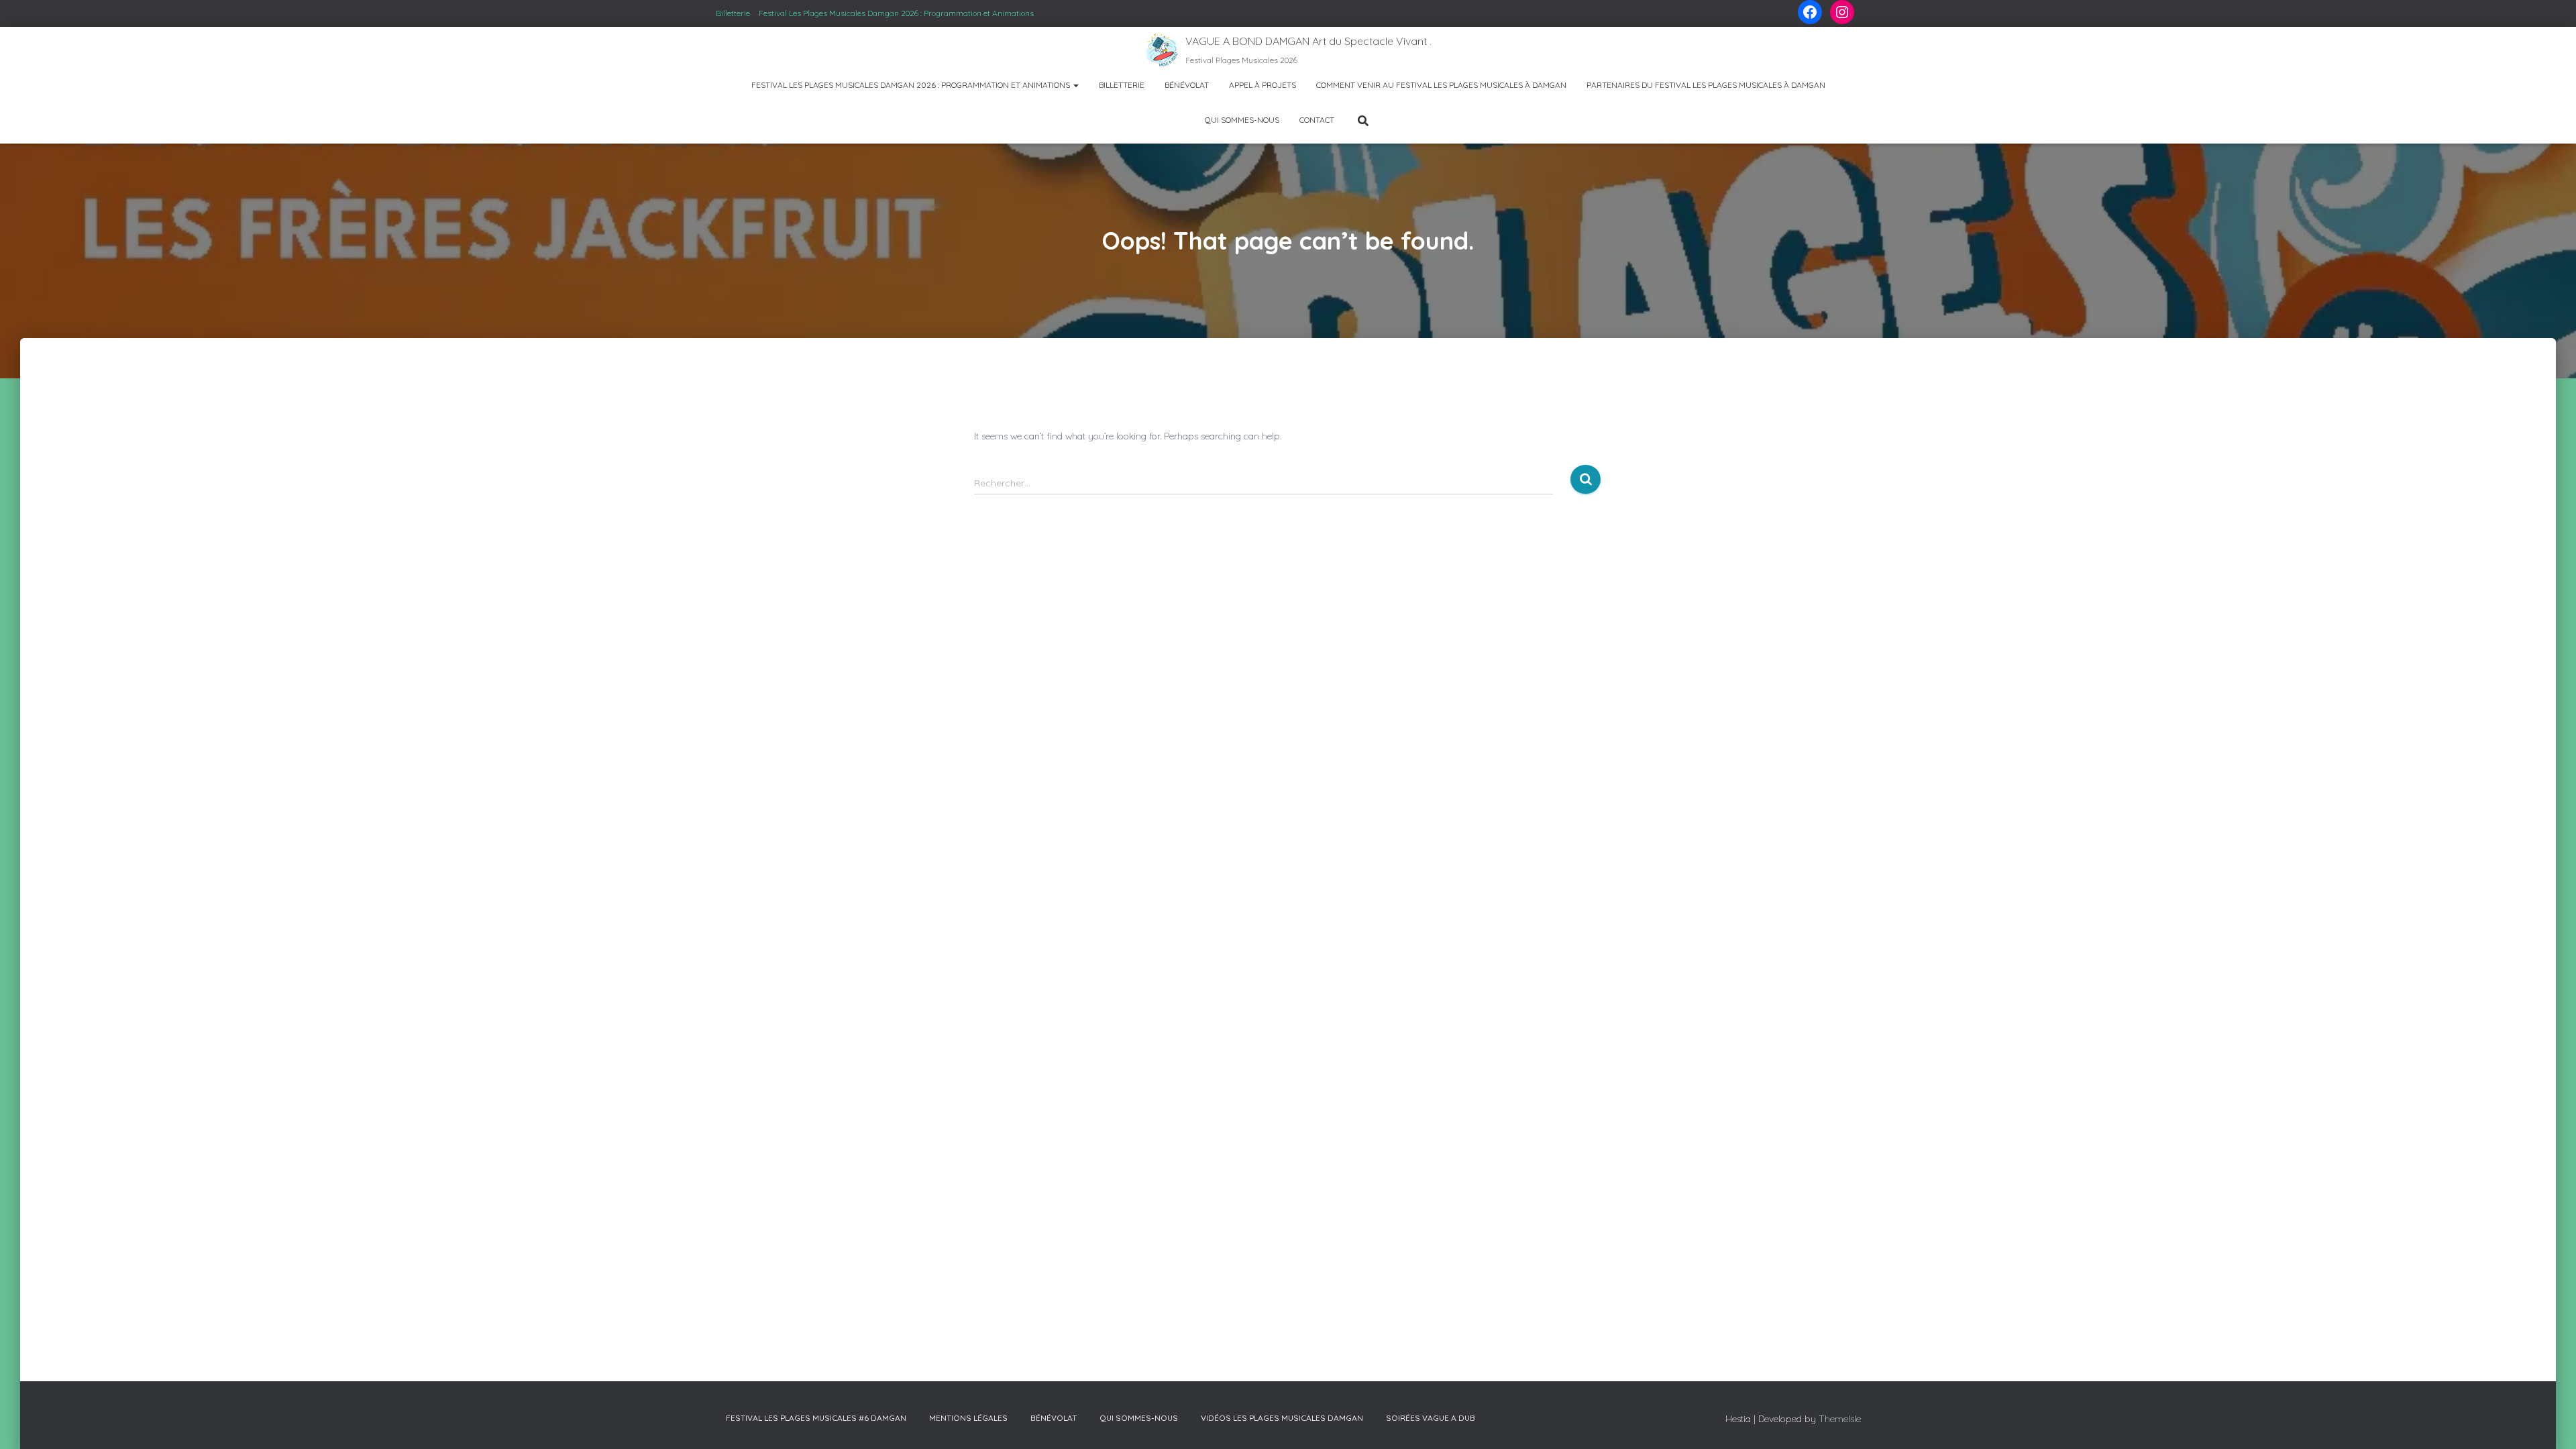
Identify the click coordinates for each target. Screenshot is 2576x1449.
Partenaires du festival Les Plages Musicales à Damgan (1706, 85)
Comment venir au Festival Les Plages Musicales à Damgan (1441, 85)
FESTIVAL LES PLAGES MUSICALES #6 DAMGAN (816, 1418)
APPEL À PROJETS (1263, 85)
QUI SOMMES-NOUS (1242, 120)
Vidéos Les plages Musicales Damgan (1282, 1418)
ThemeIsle (1840, 1419)
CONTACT (1317, 120)
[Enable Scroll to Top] (2542, 1418)
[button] (1075, 85)
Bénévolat (1187, 85)
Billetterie (733, 13)
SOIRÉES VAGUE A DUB (1431, 1418)
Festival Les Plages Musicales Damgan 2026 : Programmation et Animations (896, 13)
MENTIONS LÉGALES (968, 1418)
